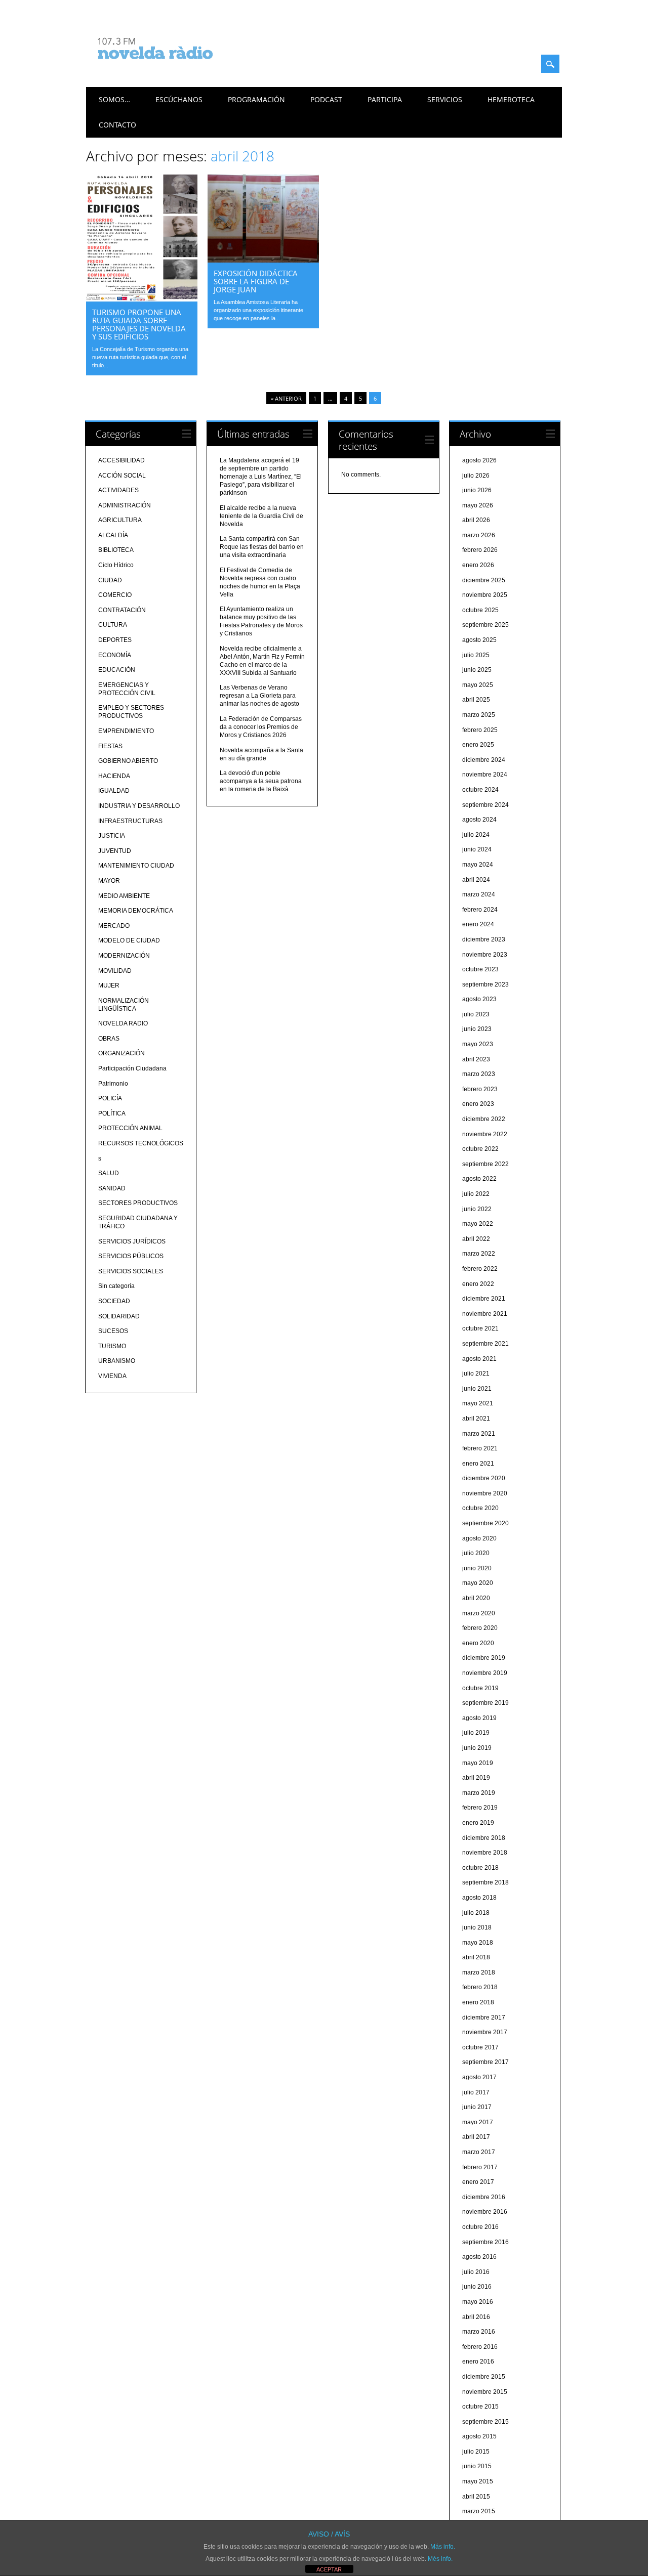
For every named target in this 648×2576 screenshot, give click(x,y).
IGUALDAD (114, 791)
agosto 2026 (479, 460)
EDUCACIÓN (117, 670)
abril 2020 (476, 1598)
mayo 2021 (478, 1403)
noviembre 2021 (485, 1314)
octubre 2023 (480, 969)
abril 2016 (476, 2317)
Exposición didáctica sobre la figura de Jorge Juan (256, 281)
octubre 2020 (480, 1508)
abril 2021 (476, 1419)
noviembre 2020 (485, 1493)
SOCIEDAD (114, 1301)
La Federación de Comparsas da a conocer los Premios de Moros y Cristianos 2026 (261, 727)
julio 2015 (476, 2452)
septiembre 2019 (485, 1703)
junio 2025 (477, 670)
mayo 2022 (478, 1224)
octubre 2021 (480, 1328)
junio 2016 (477, 2287)
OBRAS (109, 1039)
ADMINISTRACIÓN (125, 505)
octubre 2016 (480, 2227)
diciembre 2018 (484, 1838)
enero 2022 (478, 1284)
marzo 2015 (479, 2511)
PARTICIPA (385, 99)
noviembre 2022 (485, 1134)
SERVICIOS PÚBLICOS (131, 1256)
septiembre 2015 (485, 2422)
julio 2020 (476, 1553)
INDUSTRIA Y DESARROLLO (139, 806)
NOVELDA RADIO (123, 1023)
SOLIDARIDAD (119, 1316)
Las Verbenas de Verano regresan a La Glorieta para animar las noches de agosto (259, 696)
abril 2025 (476, 700)
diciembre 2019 (484, 1658)
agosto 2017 (479, 2077)
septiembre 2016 (485, 2242)
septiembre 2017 (485, 2062)
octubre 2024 (480, 790)
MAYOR (109, 881)
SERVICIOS (445, 99)
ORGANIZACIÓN (121, 1053)
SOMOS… (114, 99)
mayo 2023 (478, 1044)
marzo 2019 (479, 1793)
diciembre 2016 (484, 2197)
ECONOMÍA (115, 655)
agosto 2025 (479, 640)
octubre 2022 (480, 1149)
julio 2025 (476, 655)
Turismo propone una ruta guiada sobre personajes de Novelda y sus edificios (139, 324)
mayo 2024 (478, 865)
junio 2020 (477, 1568)
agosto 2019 (479, 1718)
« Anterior (286, 398)
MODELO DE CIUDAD (129, 940)
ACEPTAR (329, 2569)
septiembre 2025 (485, 625)
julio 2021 (476, 1373)
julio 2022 (476, 1194)
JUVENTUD (115, 851)
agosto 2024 (479, 820)
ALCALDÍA (113, 535)
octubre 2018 (480, 1868)
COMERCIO (115, 595)
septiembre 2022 (485, 1164)
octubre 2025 (480, 610)
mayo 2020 (478, 1583)
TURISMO (112, 1346)
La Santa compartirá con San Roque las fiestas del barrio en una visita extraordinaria (262, 547)
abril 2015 (476, 2497)
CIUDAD (110, 580)
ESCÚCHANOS (179, 99)
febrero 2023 (480, 1089)
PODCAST (326, 99)
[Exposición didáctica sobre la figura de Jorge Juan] (263, 260)
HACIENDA (114, 776)
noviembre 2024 (485, 775)
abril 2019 (476, 1778)
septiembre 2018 (485, 1882)
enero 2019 (478, 1823)
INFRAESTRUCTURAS (130, 821)
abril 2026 (476, 520)
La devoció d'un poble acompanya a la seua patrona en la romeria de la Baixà (261, 781)
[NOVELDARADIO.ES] (174, 68)
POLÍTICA (112, 1113)
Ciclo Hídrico (116, 565)
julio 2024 (476, 835)
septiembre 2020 (485, 1523)
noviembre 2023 (485, 955)
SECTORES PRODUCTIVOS (138, 1203)
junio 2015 (477, 2466)
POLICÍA (110, 1098)
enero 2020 (478, 1643)
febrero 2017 (480, 2167)
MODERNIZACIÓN (124, 956)
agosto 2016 (479, 2257)
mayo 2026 (478, 505)
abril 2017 (476, 2137)
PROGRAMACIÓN (256, 99)
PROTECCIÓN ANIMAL (130, 1128)
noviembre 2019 (485, 1673)
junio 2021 (477, 1389)
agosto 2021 (479, 1359)
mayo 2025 (478, 685)
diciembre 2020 (484, 1478)
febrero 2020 (480, 1628)
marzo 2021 (479, 1434)
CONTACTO (117, 125)
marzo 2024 (479, 894)
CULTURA (113, 625)
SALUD (109, 1173)
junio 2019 (477, 1748)
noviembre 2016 (485, 2212)
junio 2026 (477, 490)
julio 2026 (476, 476)
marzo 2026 (479, 535)
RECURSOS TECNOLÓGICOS (141, 1143)
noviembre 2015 (485, 2392)
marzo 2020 (479, 1613)
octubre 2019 (480, 1688)
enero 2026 (478, 565)
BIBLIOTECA (116, 550)
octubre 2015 (480, 2407)
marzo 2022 (479, 1254)
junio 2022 (477, 1209)
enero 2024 (478, 924)
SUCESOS (113, 1331)
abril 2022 (476, 1239)
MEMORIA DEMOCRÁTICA (136, 911)
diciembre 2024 (484, 760)
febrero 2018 (480, 1987)
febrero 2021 (480, 1448)
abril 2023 (476, 1059)
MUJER (109, 985)
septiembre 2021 (485, 1344)
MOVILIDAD (115, 971)
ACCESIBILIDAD (121, 460)
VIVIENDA (112, 1376)
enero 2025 (478, 745)
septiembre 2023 (485, 984)
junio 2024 (477, 849)
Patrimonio (113, 1084)
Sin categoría (116, 1286)
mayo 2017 (478, 2122)
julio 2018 (476, 1913)
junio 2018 (477, 1927)
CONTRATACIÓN (122, 610)
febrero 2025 (480, 730)
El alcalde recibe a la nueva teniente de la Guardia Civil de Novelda (261, 516)
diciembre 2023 (484, 939)
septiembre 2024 (485, 805)
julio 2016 (476, 2272)
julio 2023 (476, 1014)
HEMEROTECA (511, 99)
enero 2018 (478, 2002)
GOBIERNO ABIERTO (128, 761)
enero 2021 (478, 1464)
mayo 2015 (478, 2481)
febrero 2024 (480, 910)
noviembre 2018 (485, 1853)
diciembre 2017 (484, 2017)
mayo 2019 (478, 1763)
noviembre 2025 (485, 595)
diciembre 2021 (484, 1299)
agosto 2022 (479, 1179)
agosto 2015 (479, 2436)
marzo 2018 (479, 1972)
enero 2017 (478, 2182)
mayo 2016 (478, 2302)
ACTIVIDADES (118, 490)
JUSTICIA (112, 836)
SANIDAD (112, 1188)
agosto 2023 (479, 999)
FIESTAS (110, 746)
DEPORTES (115, 640)
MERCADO (114, 926)
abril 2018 (476, 1957)
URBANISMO (117, 1361)
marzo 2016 (479, 2332)
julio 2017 (476, 2092)
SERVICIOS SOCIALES (131, 1271)
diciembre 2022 (484, 1119)
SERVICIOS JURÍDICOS (132, 1241)
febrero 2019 (480, 1808)
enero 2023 (478, 1104)
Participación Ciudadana (132, 1068)
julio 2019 (476, 1733)
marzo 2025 (479, 715)
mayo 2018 (478, 1943)
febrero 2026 (480, 550)
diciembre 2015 (484, 2377)
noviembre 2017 (485, 2032)
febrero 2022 (480, 1269)
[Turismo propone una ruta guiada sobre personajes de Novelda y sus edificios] (142, 299)
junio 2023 (477, 1029)
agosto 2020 (479, 1538)
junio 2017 (477, 2107)
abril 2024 (476, 880)
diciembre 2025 (484, 580)
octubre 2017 (480, 2047)
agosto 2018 (479, 1898)
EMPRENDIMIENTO (126, 731)
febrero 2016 (480, 2347)
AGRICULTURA (120, 520)
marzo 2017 (479, 2152)
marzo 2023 (479, 1074)
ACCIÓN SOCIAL (122, 476)
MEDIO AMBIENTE (124, 896)
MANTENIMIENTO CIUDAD (136, 866)
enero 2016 (478, 2362)
